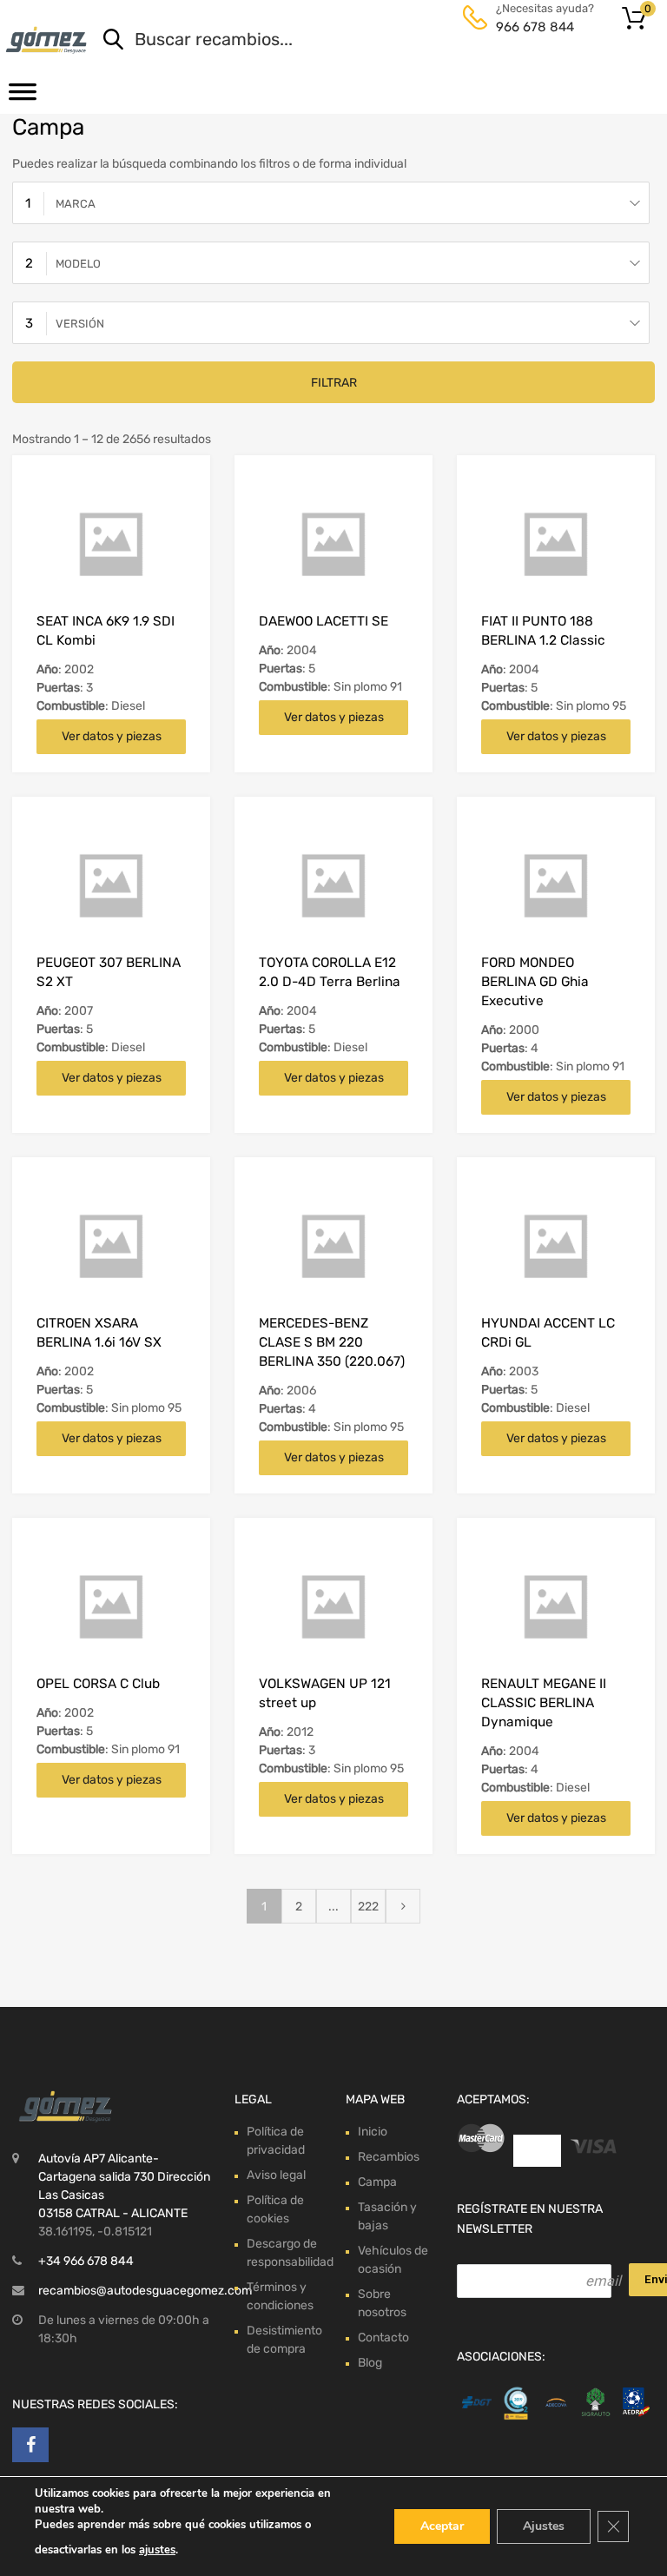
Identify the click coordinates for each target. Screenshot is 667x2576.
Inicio (373, 2132)
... (333, 1907)
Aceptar (442, 2526)
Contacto (383, 2338)
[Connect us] (30, 2445)
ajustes (157, 2550)
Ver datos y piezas (112, 736)
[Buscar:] (356, 41)
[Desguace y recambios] (47, 40)
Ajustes (544, 2526)
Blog (370, 2363)
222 (368, 1907)
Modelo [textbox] (78, 264)
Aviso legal (276, 2175)
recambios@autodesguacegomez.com (145, 2291)
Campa (377, 2182)
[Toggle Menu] (23, 97)
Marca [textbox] (76, 204)
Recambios (389, 2157)
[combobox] (331, 203)
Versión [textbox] (80, 324)
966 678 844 (535, 27)
